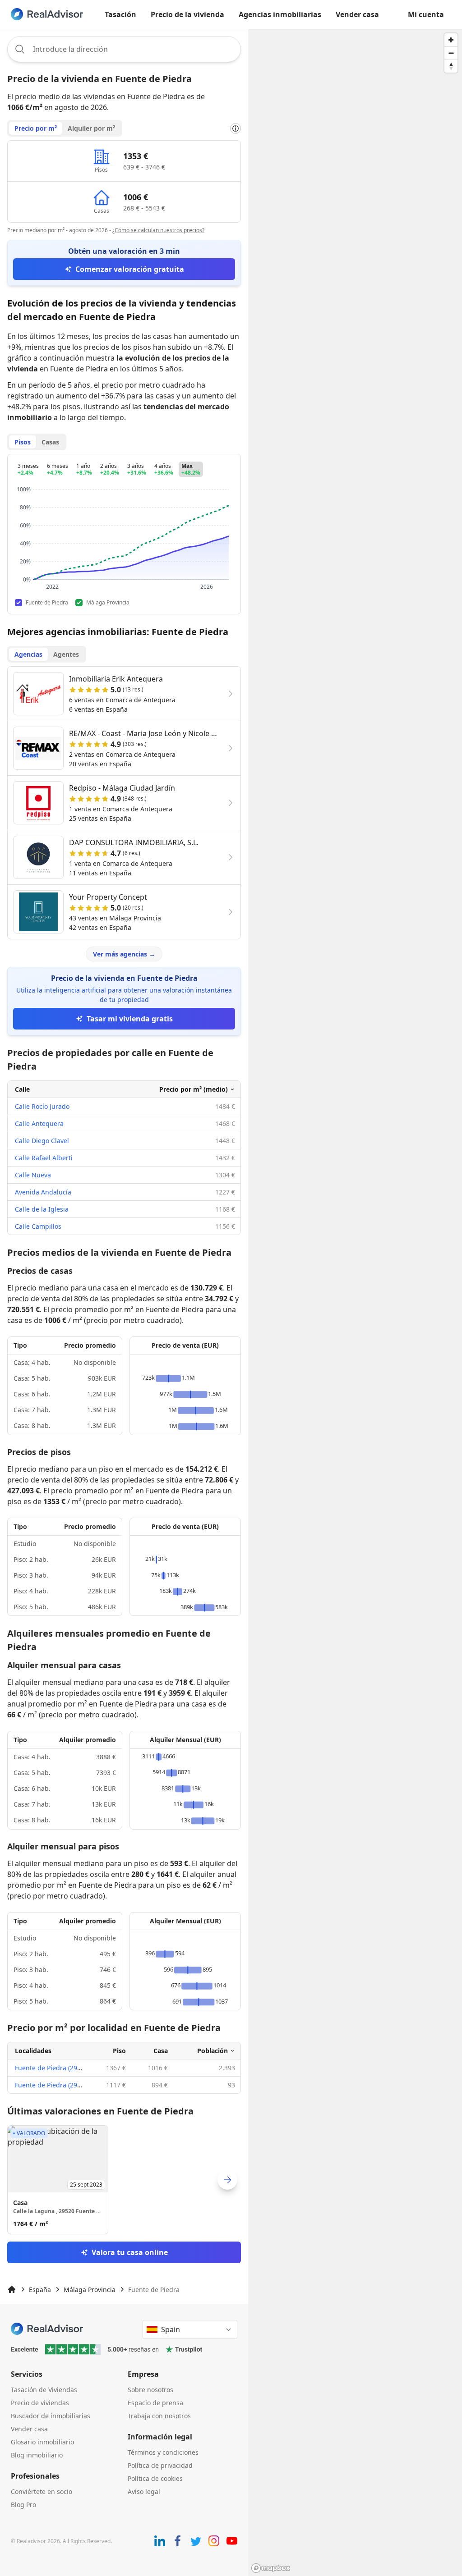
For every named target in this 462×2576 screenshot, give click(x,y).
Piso (119, 2051)
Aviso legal (144, 2491)
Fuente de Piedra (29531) (52, 2085)
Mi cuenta (426, 14)
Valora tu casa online (130, 2252)
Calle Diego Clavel (42, 1141)
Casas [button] (50, 442)
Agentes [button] (66, 654)
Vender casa (357, 14)
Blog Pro (23, 2505)
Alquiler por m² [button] (91, 128)
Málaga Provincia (90, 2290)
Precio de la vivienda (187, 14)
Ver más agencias (124, 954)
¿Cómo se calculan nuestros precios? (158, 230)
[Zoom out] (451, 53)
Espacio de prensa (155, 2403)
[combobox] (124, 49)
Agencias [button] (28, 654)
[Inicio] (12, 2289)
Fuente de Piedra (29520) (52, 2068)
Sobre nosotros (150, 2390)
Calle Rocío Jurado (42, 1106)
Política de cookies (155, 2478)
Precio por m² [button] (36, 128)
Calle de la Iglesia (42, 1209)
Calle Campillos (38, 1226)
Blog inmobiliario (37, 2455)
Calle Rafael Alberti (44, 1158)
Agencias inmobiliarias (280, 14)
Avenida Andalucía (43, 1192)
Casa (161, 2051)
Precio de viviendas (40, 2403)
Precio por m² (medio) (194, 1089)
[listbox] (124, 2180)
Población (213, 2051)
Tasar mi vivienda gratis (130, 1019)
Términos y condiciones (163, 2452)
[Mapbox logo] (271, 2568)
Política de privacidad (160, 2465)
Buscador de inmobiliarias (51, 2416)
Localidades (33, 2051)
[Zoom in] (451, 40)
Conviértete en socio (42, 2491)
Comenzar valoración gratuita (130, 269)
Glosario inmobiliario (42, 2442)
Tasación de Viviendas (44, 2390)
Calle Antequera (39, 1123)
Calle (22, 1089)
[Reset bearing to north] (451, 66)
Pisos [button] (23, 442)
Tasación (120, 14)
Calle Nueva (33, 1175)
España (40, 2290)
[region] (355, 1302)
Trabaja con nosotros (159, 2416)
